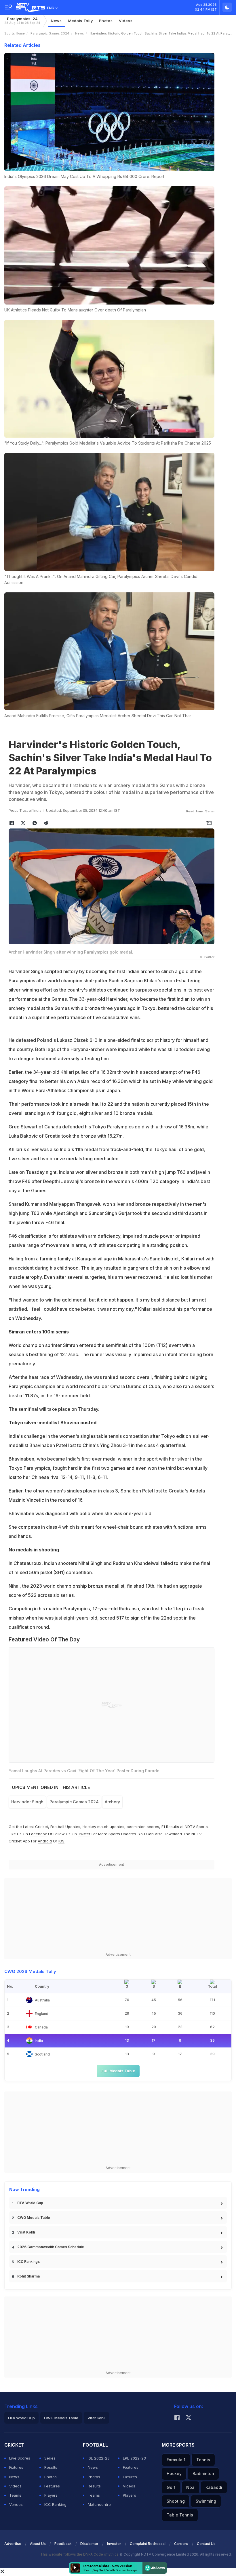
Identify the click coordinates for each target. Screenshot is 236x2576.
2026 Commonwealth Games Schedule (51, 2247)
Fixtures (16, 2467)
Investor (114, 2544)
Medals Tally (80, 21)
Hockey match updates (103, 1827)
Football (58, 1827)
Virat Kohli (26, 2232)
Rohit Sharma (28, 2276)
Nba (190, 2487)
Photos (106, 21)
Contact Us (206, 2544)
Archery (112, 1802)
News (56, 21)
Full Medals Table (118, 2071)
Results (51, 2467)
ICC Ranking (55, 2504)
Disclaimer (89, 2544)
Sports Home (15, 33)
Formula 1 (176, 2460)
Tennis (203, 2460)
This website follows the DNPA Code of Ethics (80, 2554)
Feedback (63, 2544)
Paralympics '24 (22, 21)
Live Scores (20, 2458)
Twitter (84, 1834)
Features (52, 2486)
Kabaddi (214, 2487)
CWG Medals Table (34, 2218)
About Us (38, 2544)
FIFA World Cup (30, 2203)
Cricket (42, 1827)
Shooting (176, 2501)
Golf (171, 2487)
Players (51, 2495)
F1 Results (171, 1827)
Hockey (174, 2473)
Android (45, 1841)
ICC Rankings (28, 2262)
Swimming (206, 2501)
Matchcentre (99, 2504)
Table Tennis (180, 2515)
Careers (181, 2544)
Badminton (203, 2473)
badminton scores (143, 1827)
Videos (126, 21)
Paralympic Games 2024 (50, 33)
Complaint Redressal (148, 2544)
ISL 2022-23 (99, 2458)
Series (50, 2458)
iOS (61, 1841)
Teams (15, 2495)
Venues (16, 2504)
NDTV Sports (196, 1827)
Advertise (13, 2544)
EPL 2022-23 (134, 2458)
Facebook (38, 1834)
